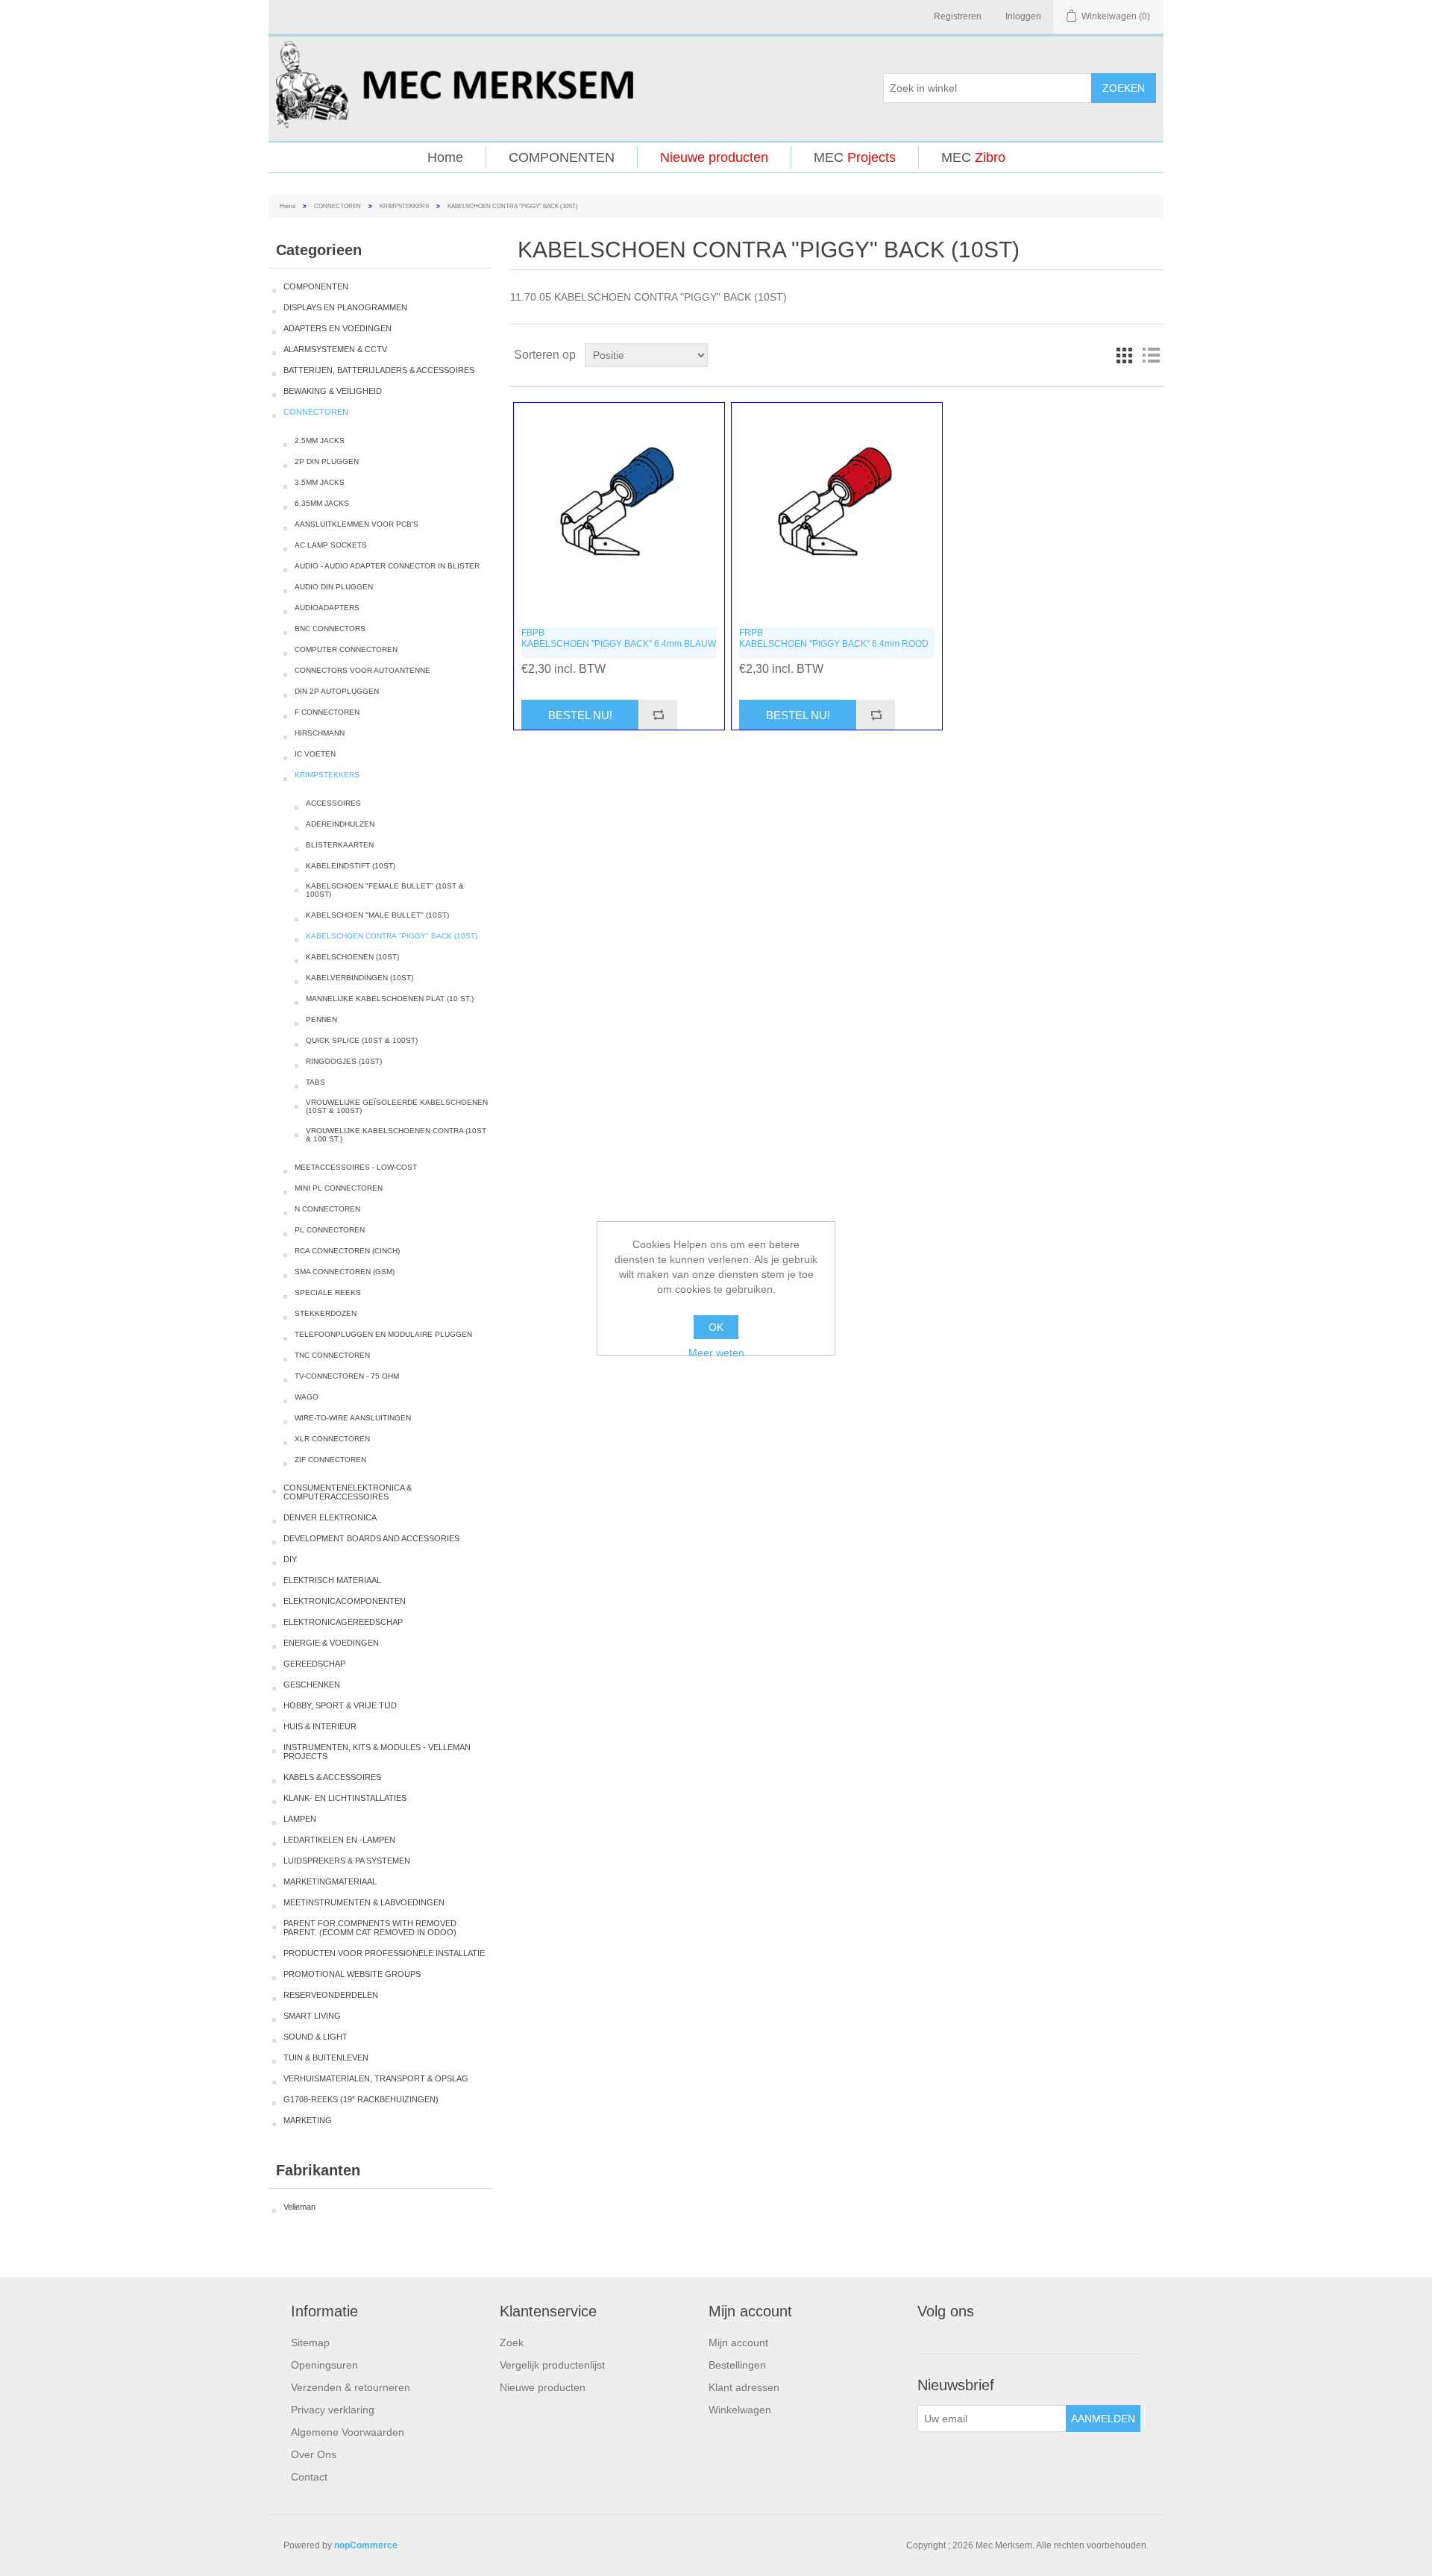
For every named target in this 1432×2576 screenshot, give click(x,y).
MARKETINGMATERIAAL (330, 1881)
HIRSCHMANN (320, 733)
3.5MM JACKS (320, 482)
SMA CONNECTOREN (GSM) (345, 1272)
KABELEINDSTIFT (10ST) (351, 866)
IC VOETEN (315, 754)
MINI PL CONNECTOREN (339, 1188)
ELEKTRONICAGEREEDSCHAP (343, 1622)
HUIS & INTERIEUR (320, 1726)
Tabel (1124, 355)
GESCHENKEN (312, 1685)
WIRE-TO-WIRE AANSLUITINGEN (353, 1418)
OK (716, 1327)
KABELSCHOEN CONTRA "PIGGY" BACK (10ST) (392, 936)
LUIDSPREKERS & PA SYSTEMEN (347, 1861)
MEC (855, 157)
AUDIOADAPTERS (327, 608)
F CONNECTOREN (327, 712)
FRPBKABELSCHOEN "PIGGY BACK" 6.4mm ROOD (834, 638)
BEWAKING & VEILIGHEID (333, 391)
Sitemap (310, 2342)
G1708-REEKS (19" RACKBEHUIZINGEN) (361, 2099)
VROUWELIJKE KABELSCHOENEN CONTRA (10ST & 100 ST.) (396, 1135)
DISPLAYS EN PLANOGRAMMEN (345, 307)
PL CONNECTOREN (330, 1230)
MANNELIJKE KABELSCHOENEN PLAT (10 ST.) (390, 999)
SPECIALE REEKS (328, 1292)
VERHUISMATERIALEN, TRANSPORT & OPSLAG (376, 2078)
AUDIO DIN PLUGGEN (334, 587)
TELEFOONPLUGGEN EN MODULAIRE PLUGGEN (383, 1334)
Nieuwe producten (714, 157)
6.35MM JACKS (322, 503)
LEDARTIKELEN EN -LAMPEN (339, 1840)
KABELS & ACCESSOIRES (332, 1777)
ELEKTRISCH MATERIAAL (332, 1580)
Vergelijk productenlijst (552, 2365)
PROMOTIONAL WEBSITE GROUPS (352, 1974)
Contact (309, 2477)
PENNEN (321, 1019)
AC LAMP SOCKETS (331, 545)
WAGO (307, 1397)
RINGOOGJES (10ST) (344, 1061)
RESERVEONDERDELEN (331, 1995)
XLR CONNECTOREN (332, 1439)
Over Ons (314, 2454)
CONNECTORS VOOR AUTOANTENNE (362, 670)
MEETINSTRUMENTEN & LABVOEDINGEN (364, 1902)
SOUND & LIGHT (315, 2037)
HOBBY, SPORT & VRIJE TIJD (340, 1705)
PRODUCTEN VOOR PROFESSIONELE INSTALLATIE (384, 1953)
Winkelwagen (740, 2410)
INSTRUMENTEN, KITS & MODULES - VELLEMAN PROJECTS (377, 1752)
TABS (315, 1082)
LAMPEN (300, 1819)
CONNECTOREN (337, 206)
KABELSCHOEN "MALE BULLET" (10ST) (377, 915)
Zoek (512, 2342)
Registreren (958, 16)
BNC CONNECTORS (330, 629)
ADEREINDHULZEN (340, 824)
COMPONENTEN (562, 157)
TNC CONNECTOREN (332, 1355)
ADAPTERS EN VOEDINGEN (337, 328)
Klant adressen (744, 2387)
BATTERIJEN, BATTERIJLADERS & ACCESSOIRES (379, 370)
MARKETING (308, 2120)
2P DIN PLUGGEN (327, 461)
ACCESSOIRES (333, 803)
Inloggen (1023, 16)
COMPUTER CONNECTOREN (346, 649)
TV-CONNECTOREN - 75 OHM (347, 1376)
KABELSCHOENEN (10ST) (352, 957)
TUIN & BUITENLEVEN (326, 2058)
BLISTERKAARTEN (340, 845)
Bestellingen (737, 2365)
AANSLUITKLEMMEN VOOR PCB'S (357, 524)
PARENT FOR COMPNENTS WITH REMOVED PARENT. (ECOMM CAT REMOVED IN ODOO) (370, 1928)
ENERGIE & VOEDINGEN (331, 1643)
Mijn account (738, 2342)
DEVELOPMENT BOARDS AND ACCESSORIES (371, 1538)
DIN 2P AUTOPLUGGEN (337, 691)
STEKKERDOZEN (326, 1313)
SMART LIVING (312, 2016)
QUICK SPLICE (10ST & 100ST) (362, 1040)
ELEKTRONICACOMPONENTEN (345, 1601)
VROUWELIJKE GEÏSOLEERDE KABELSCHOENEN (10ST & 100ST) (397, 1106)
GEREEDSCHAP (314, 1664)
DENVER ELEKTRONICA (330, 1517)
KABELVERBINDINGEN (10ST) (359, 978)
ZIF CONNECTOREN (330, 1460)
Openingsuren (324, 2365)
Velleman (299, 2207)
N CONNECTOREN (327, 1209)
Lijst (1151, 355)
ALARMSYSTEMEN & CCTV (335, 349)
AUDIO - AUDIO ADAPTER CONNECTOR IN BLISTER (387, 566)
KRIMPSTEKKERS (404, 206)
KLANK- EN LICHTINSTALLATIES (345, 1798)
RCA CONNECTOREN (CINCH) (347, 1251)
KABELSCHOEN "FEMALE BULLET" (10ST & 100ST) (385, 890)
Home (445, 157)
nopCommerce (366, 2545)
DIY (290, 1559)
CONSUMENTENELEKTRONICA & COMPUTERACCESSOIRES (348, 1492)
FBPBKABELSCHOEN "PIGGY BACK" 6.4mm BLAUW (619, 638)
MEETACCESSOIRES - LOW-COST (356, 1167)
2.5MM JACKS (320, 441)
